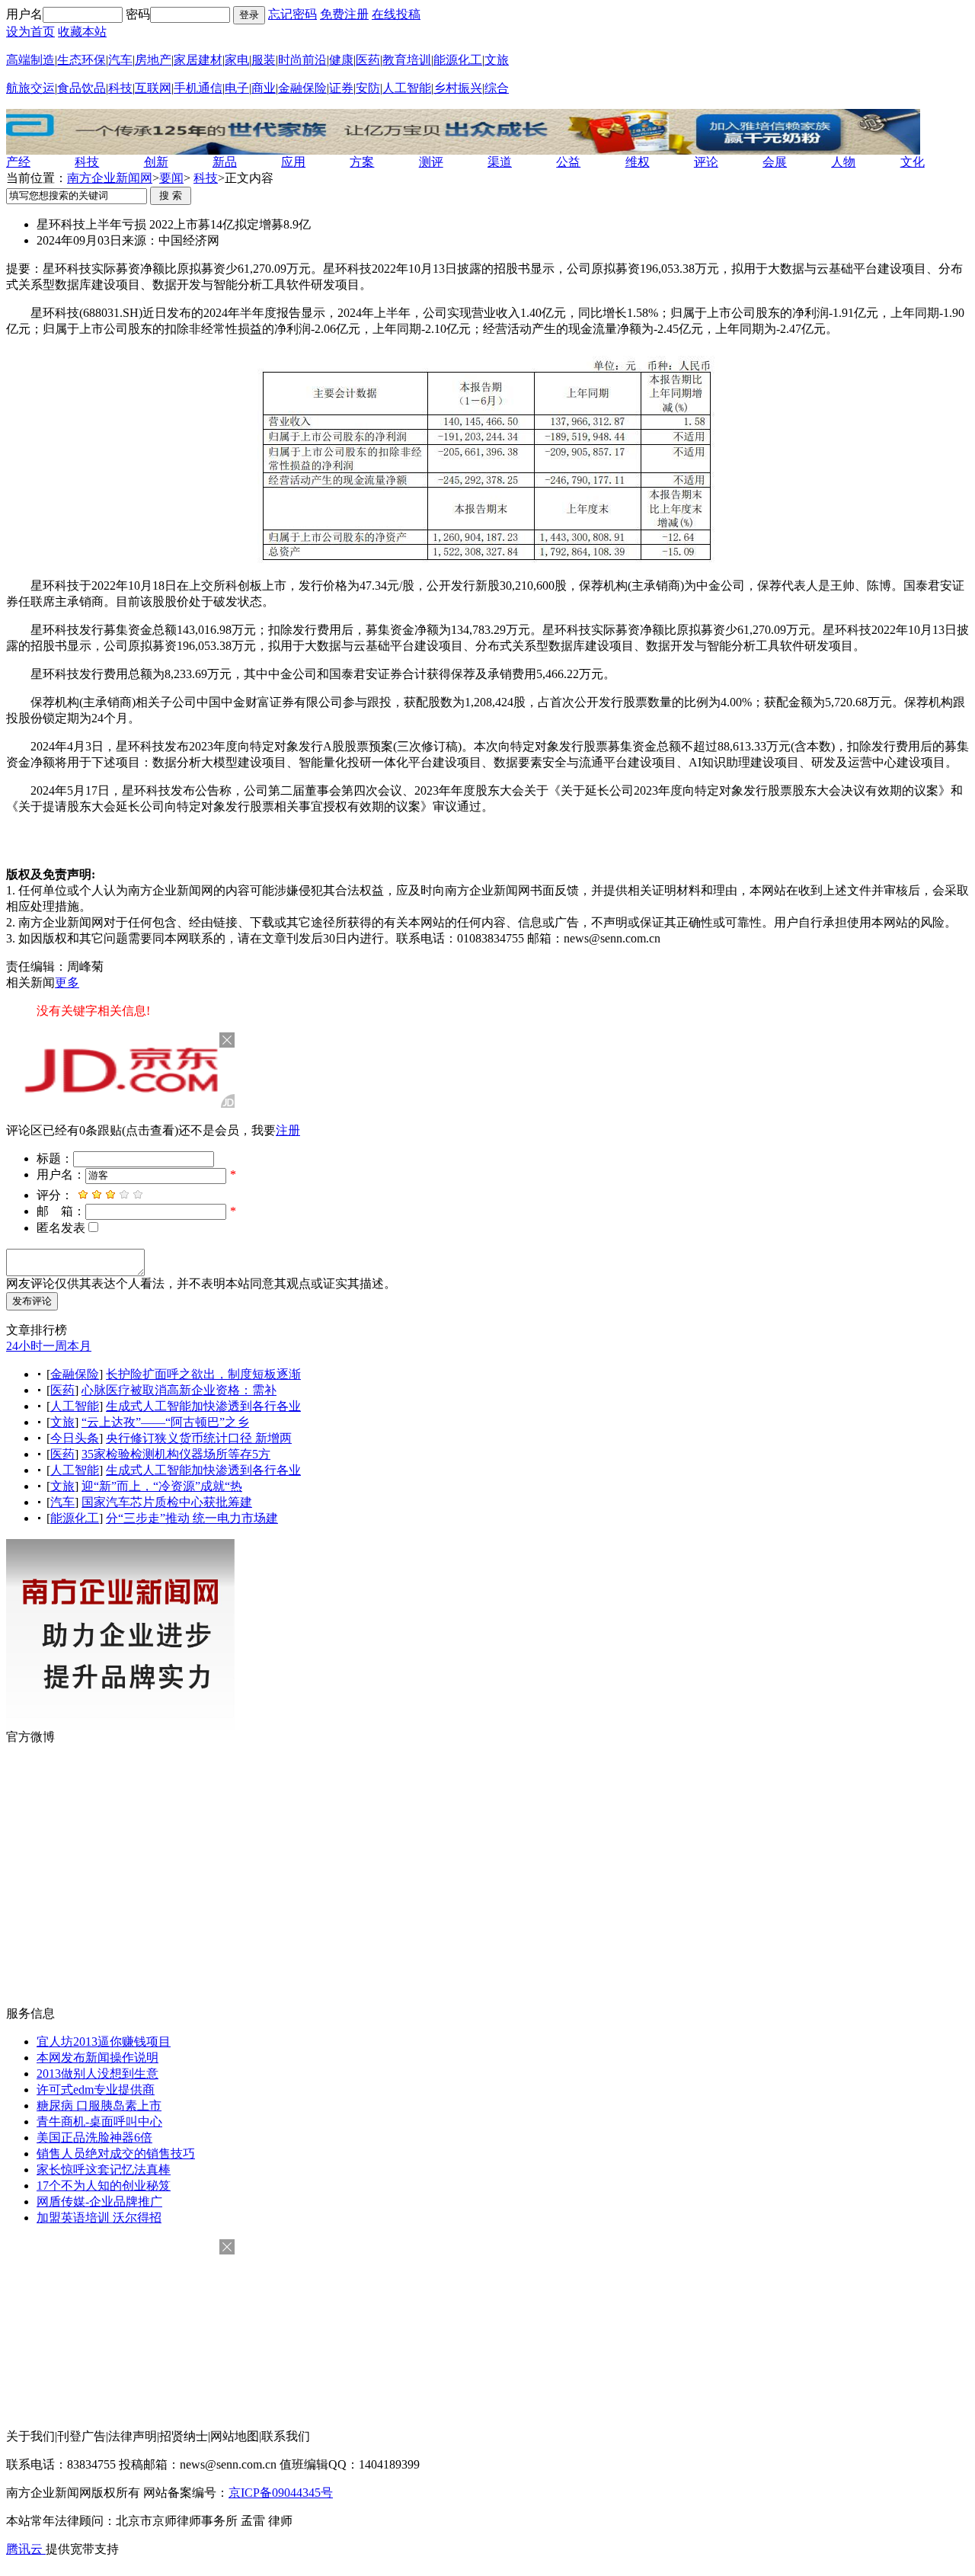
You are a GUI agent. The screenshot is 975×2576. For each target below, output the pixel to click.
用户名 (24, 14)
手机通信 (198, 88)
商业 (264, 88)
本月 (79, 1346)
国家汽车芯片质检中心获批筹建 (167, 1502)
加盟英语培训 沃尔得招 (99, 2218)
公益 (568, 162)
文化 (913, 162)
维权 (638, 162)
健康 (341, 60)
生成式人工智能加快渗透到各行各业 (203, 1406)
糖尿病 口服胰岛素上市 (99, 2106)
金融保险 (302, 88)
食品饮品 (82, 88)
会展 (775, 162)
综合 (497, 88)
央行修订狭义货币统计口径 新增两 (199, 1438)
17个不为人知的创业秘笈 (104, 2186)
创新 (156, 162)
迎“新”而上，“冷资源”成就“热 (162, 1486)
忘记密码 (292, 14)
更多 (67, 982)
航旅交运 (30, 88)
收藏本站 (82, 32)
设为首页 (30, 32)
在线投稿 (396, 14)
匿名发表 (61, 1228)
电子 (237, 88)
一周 (55, 1346)
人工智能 (407, 88)
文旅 (497, 60)
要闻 (171, 178)
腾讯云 (26, 2549)
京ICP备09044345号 (281, 2493)
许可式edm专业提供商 (96, 2090)
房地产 (153, 60)
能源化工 (458, 60)
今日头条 (75, 1438)
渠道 (500, 162)
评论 (706, 162)
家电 (237, 60)
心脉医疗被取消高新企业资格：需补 (179, 1390)
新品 (225, 162)
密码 (138, 14)
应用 (293, 162)
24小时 (24, 1346)
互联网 (153, 88)
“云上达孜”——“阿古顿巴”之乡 (165, 1422)
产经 (18, 162)
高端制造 (30, 60)
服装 (264, 60)
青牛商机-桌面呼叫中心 (99, 2122)
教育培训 (407, 60)
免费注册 (344, 14)
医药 (368, 60)
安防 (368, 88)
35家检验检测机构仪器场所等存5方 (176, 1454)
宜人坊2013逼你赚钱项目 (104, 2042)
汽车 (120, 60)
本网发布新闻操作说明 (97, 2058)
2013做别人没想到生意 (97, 2074)
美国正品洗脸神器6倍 (94, 2138)
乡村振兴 (458, 88)
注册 (288, 1130)
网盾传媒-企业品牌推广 (99, 2202)
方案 (362, 162)
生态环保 (82, 60)
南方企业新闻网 (110, 178)
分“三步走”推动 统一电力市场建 (192, 1518)
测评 (431, 162)
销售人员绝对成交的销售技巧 (116, 2154)
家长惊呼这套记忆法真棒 (104, 2170)
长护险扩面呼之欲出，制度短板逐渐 (203, 1374)
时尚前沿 (302, 60)
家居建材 (198, 60)
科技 (120, 88)
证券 (341, 88)
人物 (843, 162)
